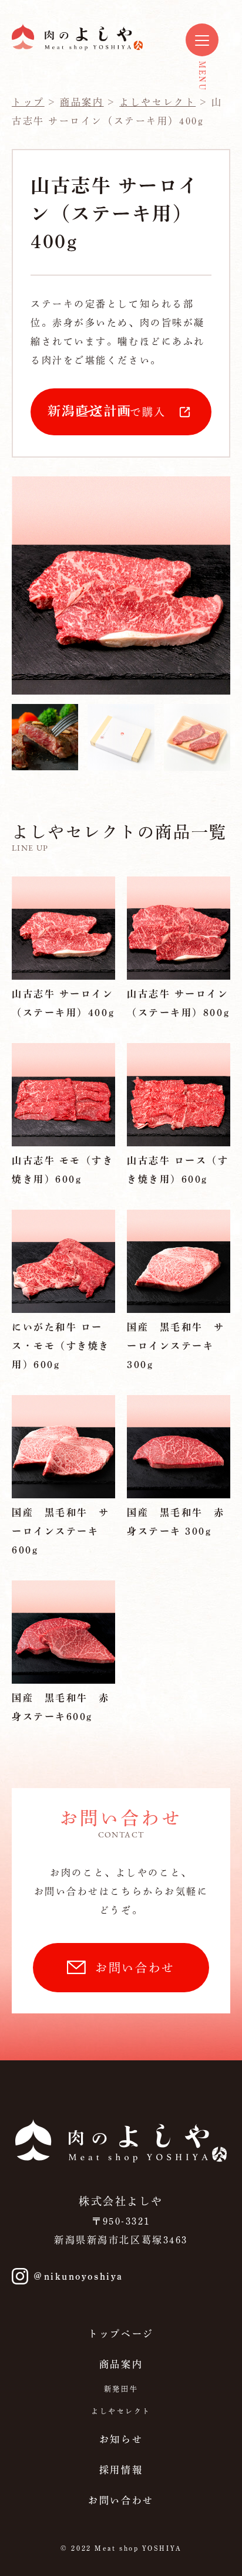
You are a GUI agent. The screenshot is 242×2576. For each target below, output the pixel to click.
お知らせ (121, 2439)
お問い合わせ (135, 1968)
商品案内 (121, 2364)
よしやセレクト (121, 2411)
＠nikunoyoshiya (78, 2276)
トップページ (121, 2334)
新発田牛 (121, 2389)
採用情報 (121, 2470)
